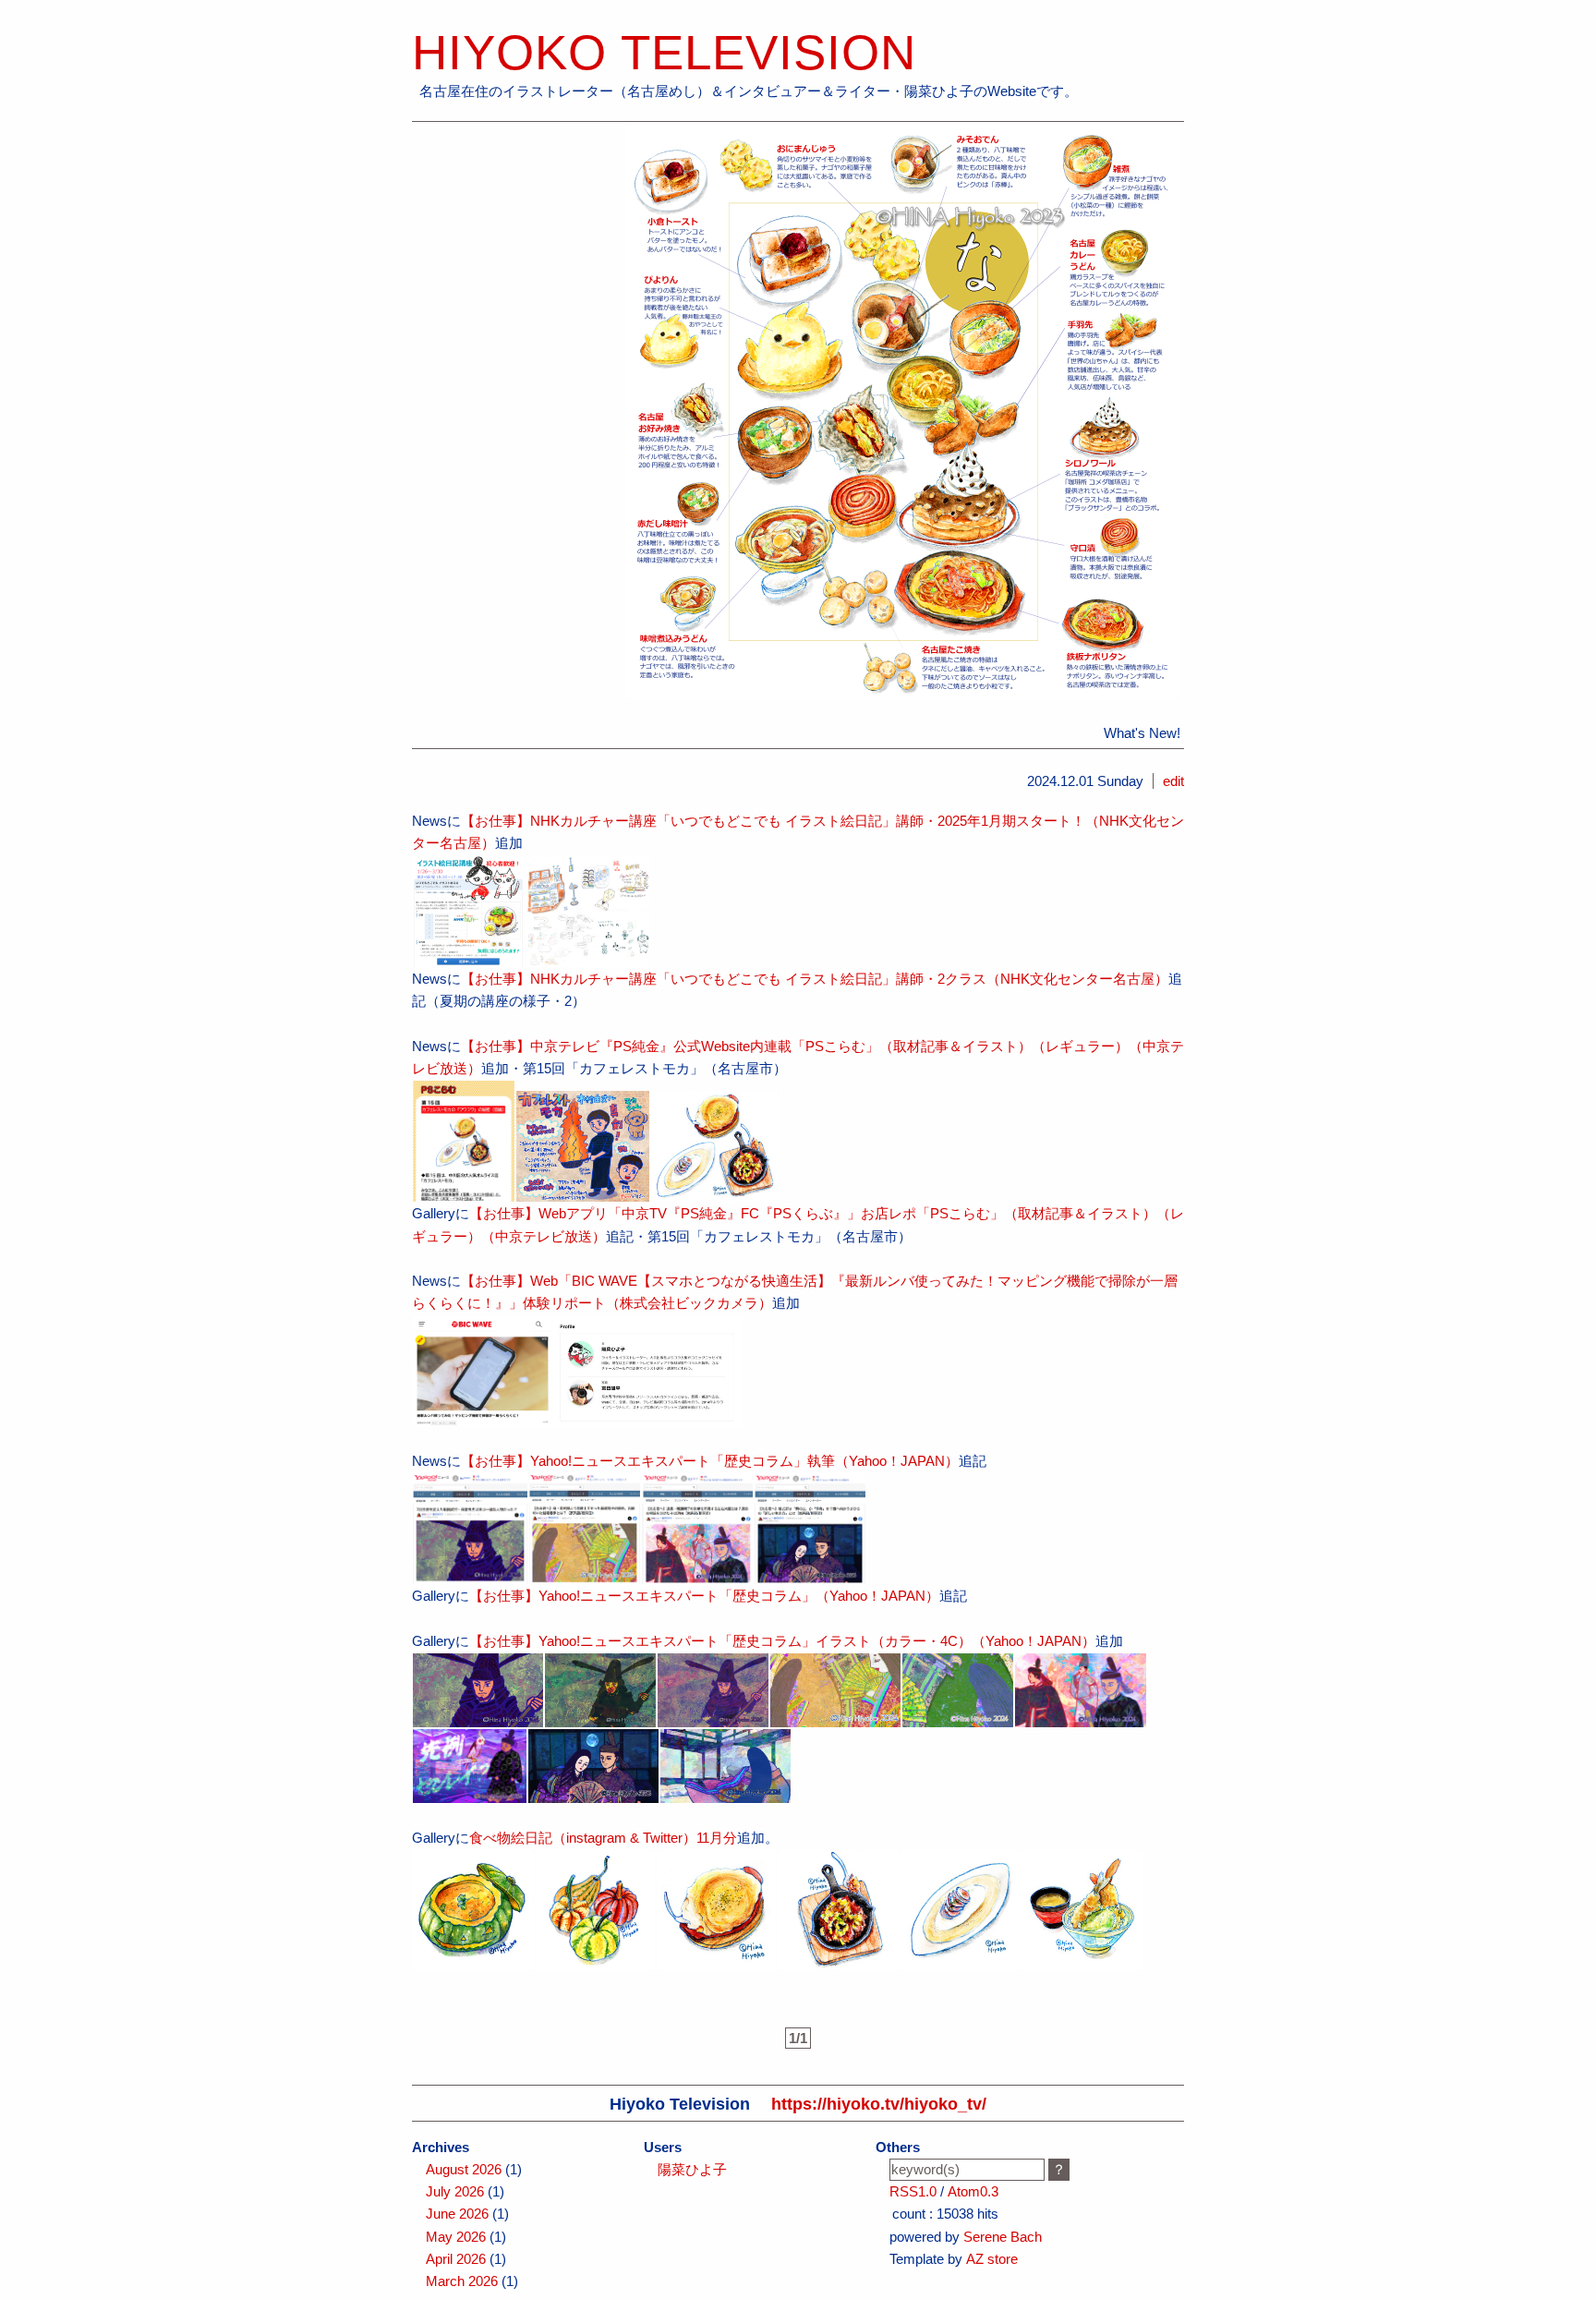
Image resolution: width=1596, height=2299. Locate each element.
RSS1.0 (913, 2191)
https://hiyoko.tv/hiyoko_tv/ (879, 2104)
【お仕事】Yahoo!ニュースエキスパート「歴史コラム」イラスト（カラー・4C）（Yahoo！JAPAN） (782, 1641)
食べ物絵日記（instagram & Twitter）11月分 (603, 1838)
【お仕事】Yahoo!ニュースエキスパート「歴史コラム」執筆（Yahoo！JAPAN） (710, 1461)
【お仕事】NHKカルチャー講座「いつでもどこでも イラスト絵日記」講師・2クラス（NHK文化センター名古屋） (815, 979)
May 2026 (456, 2237)
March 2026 (462, 2281)
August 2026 (464, 2169)
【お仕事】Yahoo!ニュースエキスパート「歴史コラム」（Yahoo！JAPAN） (704, 1596)
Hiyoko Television (664, 52)
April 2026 (456, 2259)
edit (1173, 781)
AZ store (992, 2259)
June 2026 (457, 2214)
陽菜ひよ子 (692, 2169)
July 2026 (455, 2191)
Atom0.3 (973, 2191)
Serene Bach (1003, 2237)
